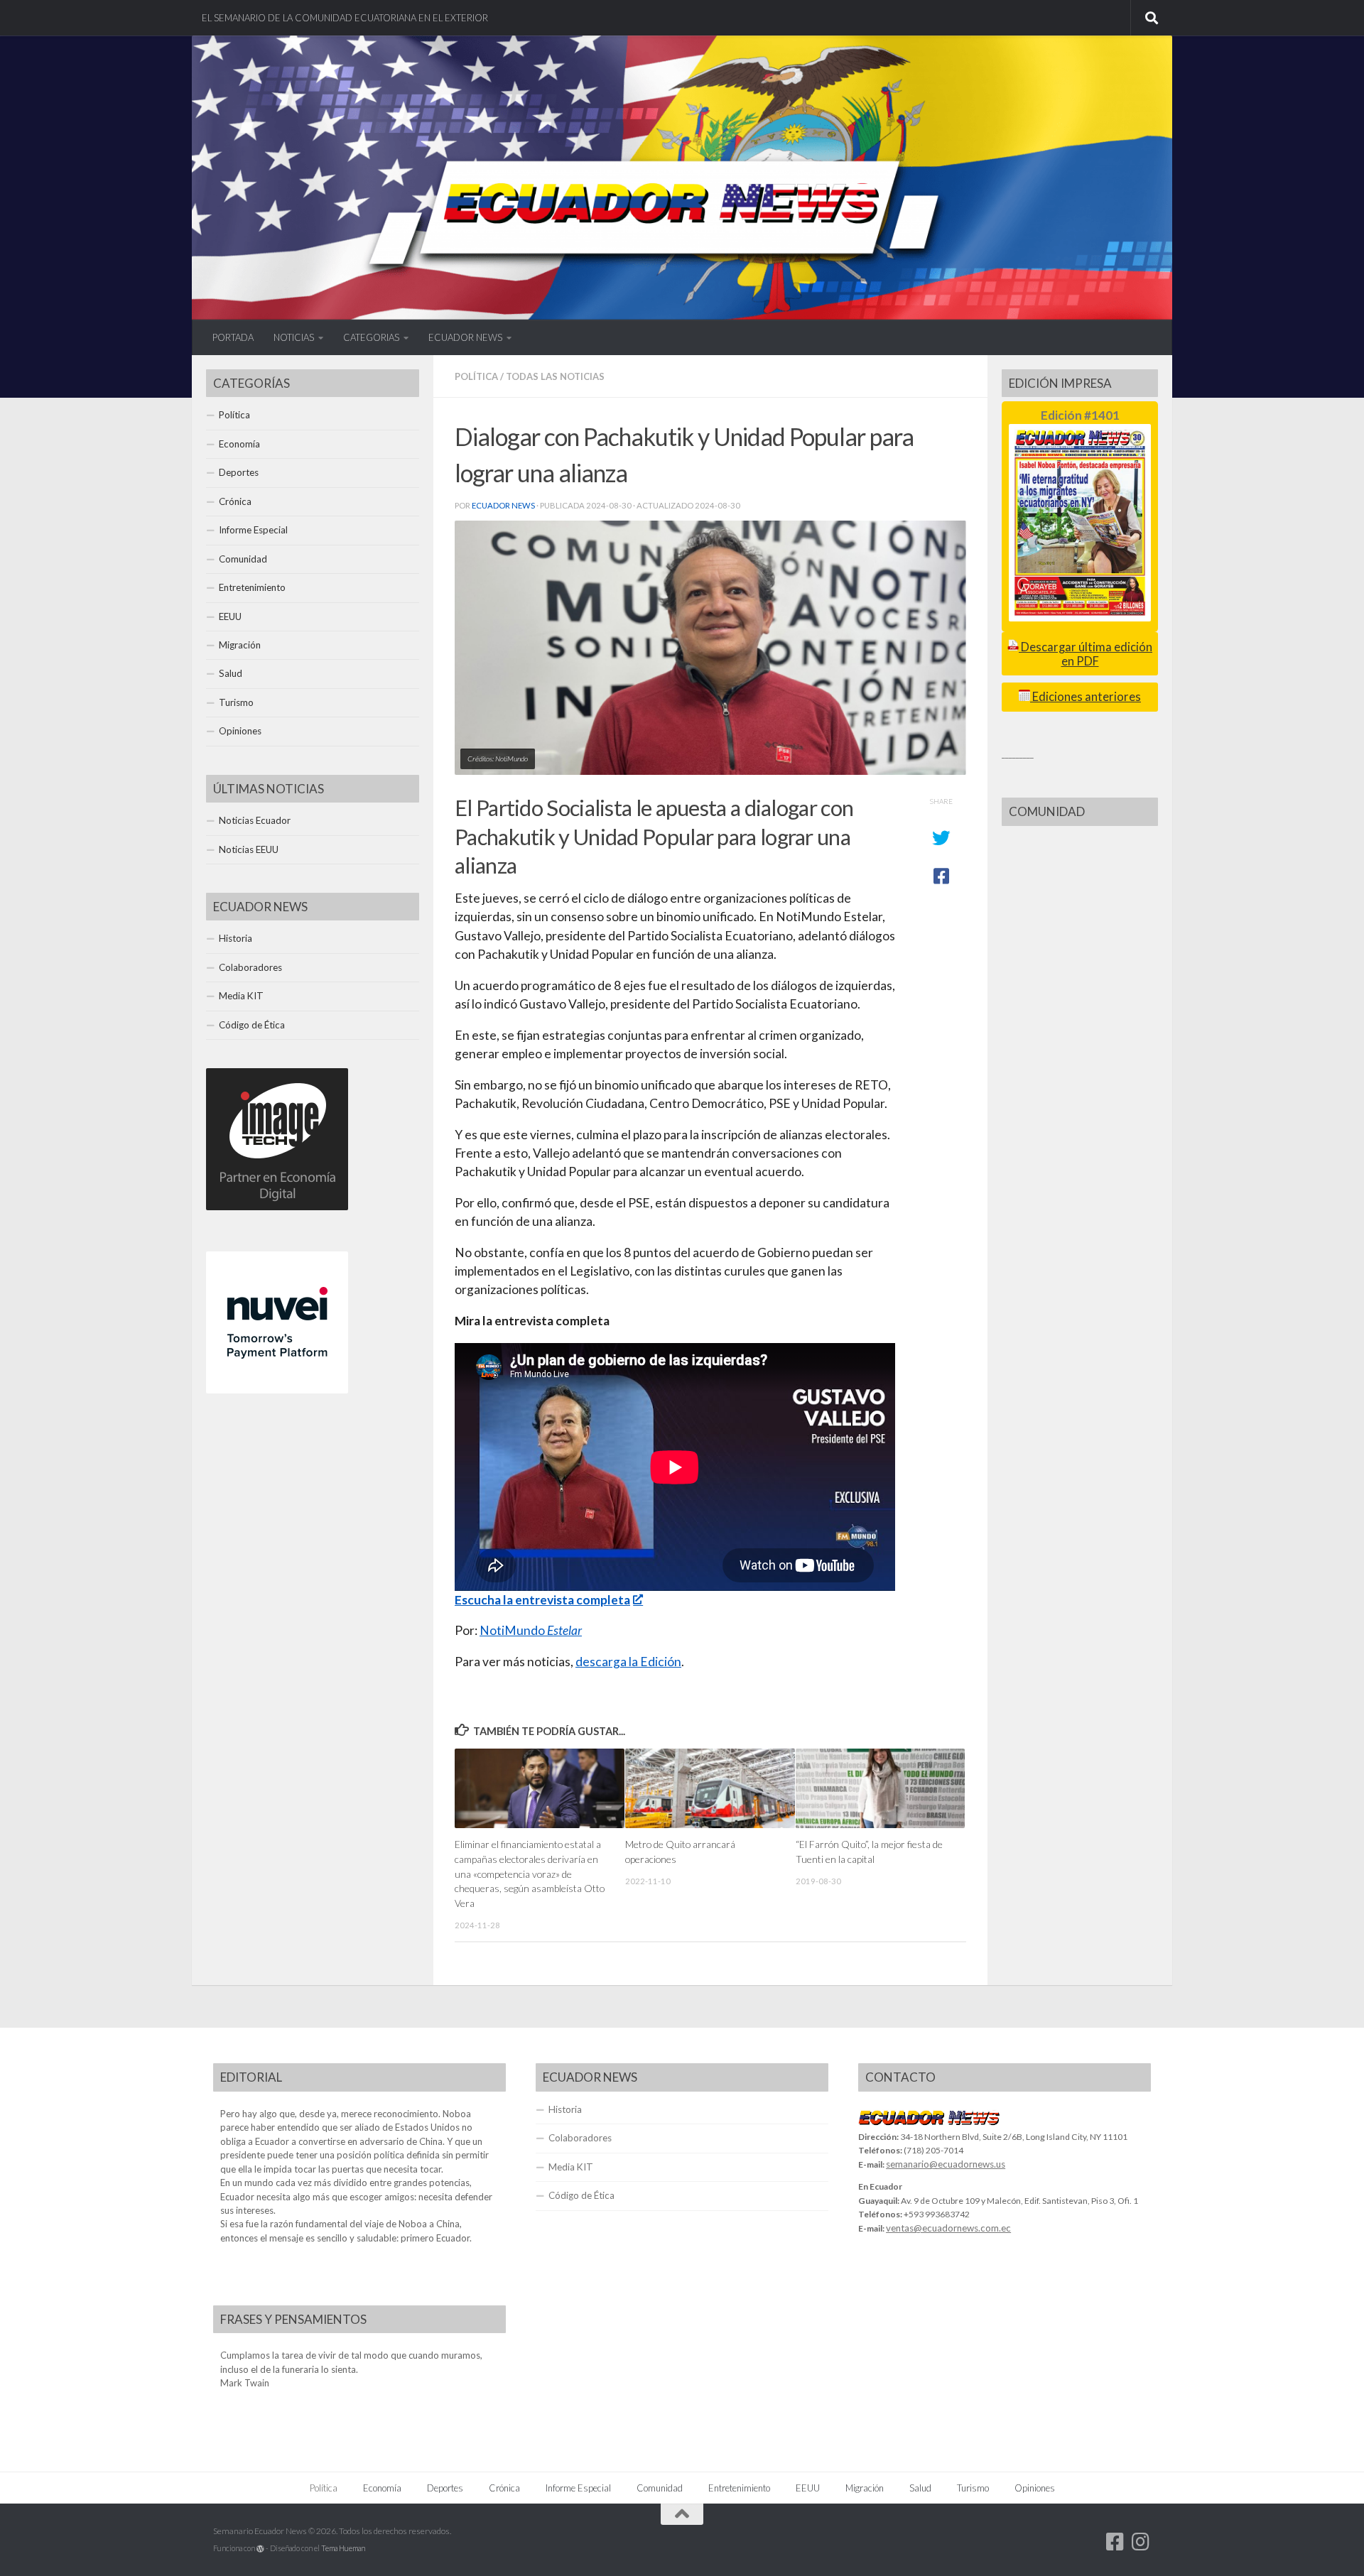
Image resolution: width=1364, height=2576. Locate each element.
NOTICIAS (294, 337)
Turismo (236, 702)
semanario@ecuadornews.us (946, 2164)
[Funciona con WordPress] (260, 2549)
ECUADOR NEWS (465, 337)
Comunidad (243, 559)
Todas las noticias (555, 376)
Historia (236, 938)
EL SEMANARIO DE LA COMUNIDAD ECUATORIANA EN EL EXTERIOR (345, 18)
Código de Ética (252, 1025)
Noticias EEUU (249, 849)
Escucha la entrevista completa (542, 1600)
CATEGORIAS (371, 337)
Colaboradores (250, 967)
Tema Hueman (343, 2548)
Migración (240, 645)
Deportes (239, 472)
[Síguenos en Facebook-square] (1115, 2542)
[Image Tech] (277, 1207)
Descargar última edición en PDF (1086, 654)
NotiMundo (531, 1630)
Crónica (235, 501)
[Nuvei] (277, 1390)
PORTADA (233, 337)
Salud (231, 673)
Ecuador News (503, 505)
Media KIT (241, 996)
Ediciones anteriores (1086, 697)
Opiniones (240, 731)
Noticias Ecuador (255, 820)
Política (476, 376)
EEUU (230, 616)
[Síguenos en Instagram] (1141, 2542)
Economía (239, 444)
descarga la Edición (628, 1662)
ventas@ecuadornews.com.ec (948, 2228)
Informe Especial (253, 530)
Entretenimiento (252, 587)
